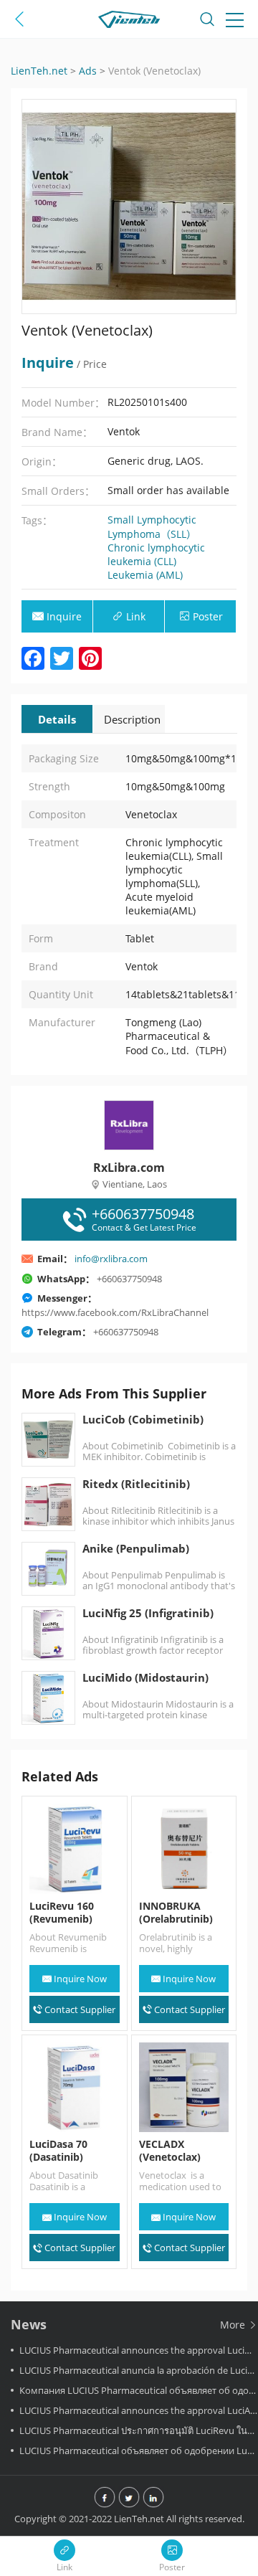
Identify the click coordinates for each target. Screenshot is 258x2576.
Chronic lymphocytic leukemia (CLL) (156, 554)
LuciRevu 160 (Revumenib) (62, 1913)
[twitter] (129, 2499)
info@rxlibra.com (111, 1259)
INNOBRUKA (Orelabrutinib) (176, 1913)
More (234, 2325)
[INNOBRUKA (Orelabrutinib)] (184, 1849)
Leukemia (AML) (145, 575)
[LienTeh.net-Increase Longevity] (129, 22)
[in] (153, 2499)
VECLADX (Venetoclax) (170, 2151)
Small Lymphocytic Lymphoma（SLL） (152, 527)
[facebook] (105, 2499)
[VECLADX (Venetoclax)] (184, 2088)
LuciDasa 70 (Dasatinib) (58, 2151)
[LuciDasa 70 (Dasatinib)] (75, 2088)
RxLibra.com (129, 1168)
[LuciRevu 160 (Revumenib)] (75, 1849)
